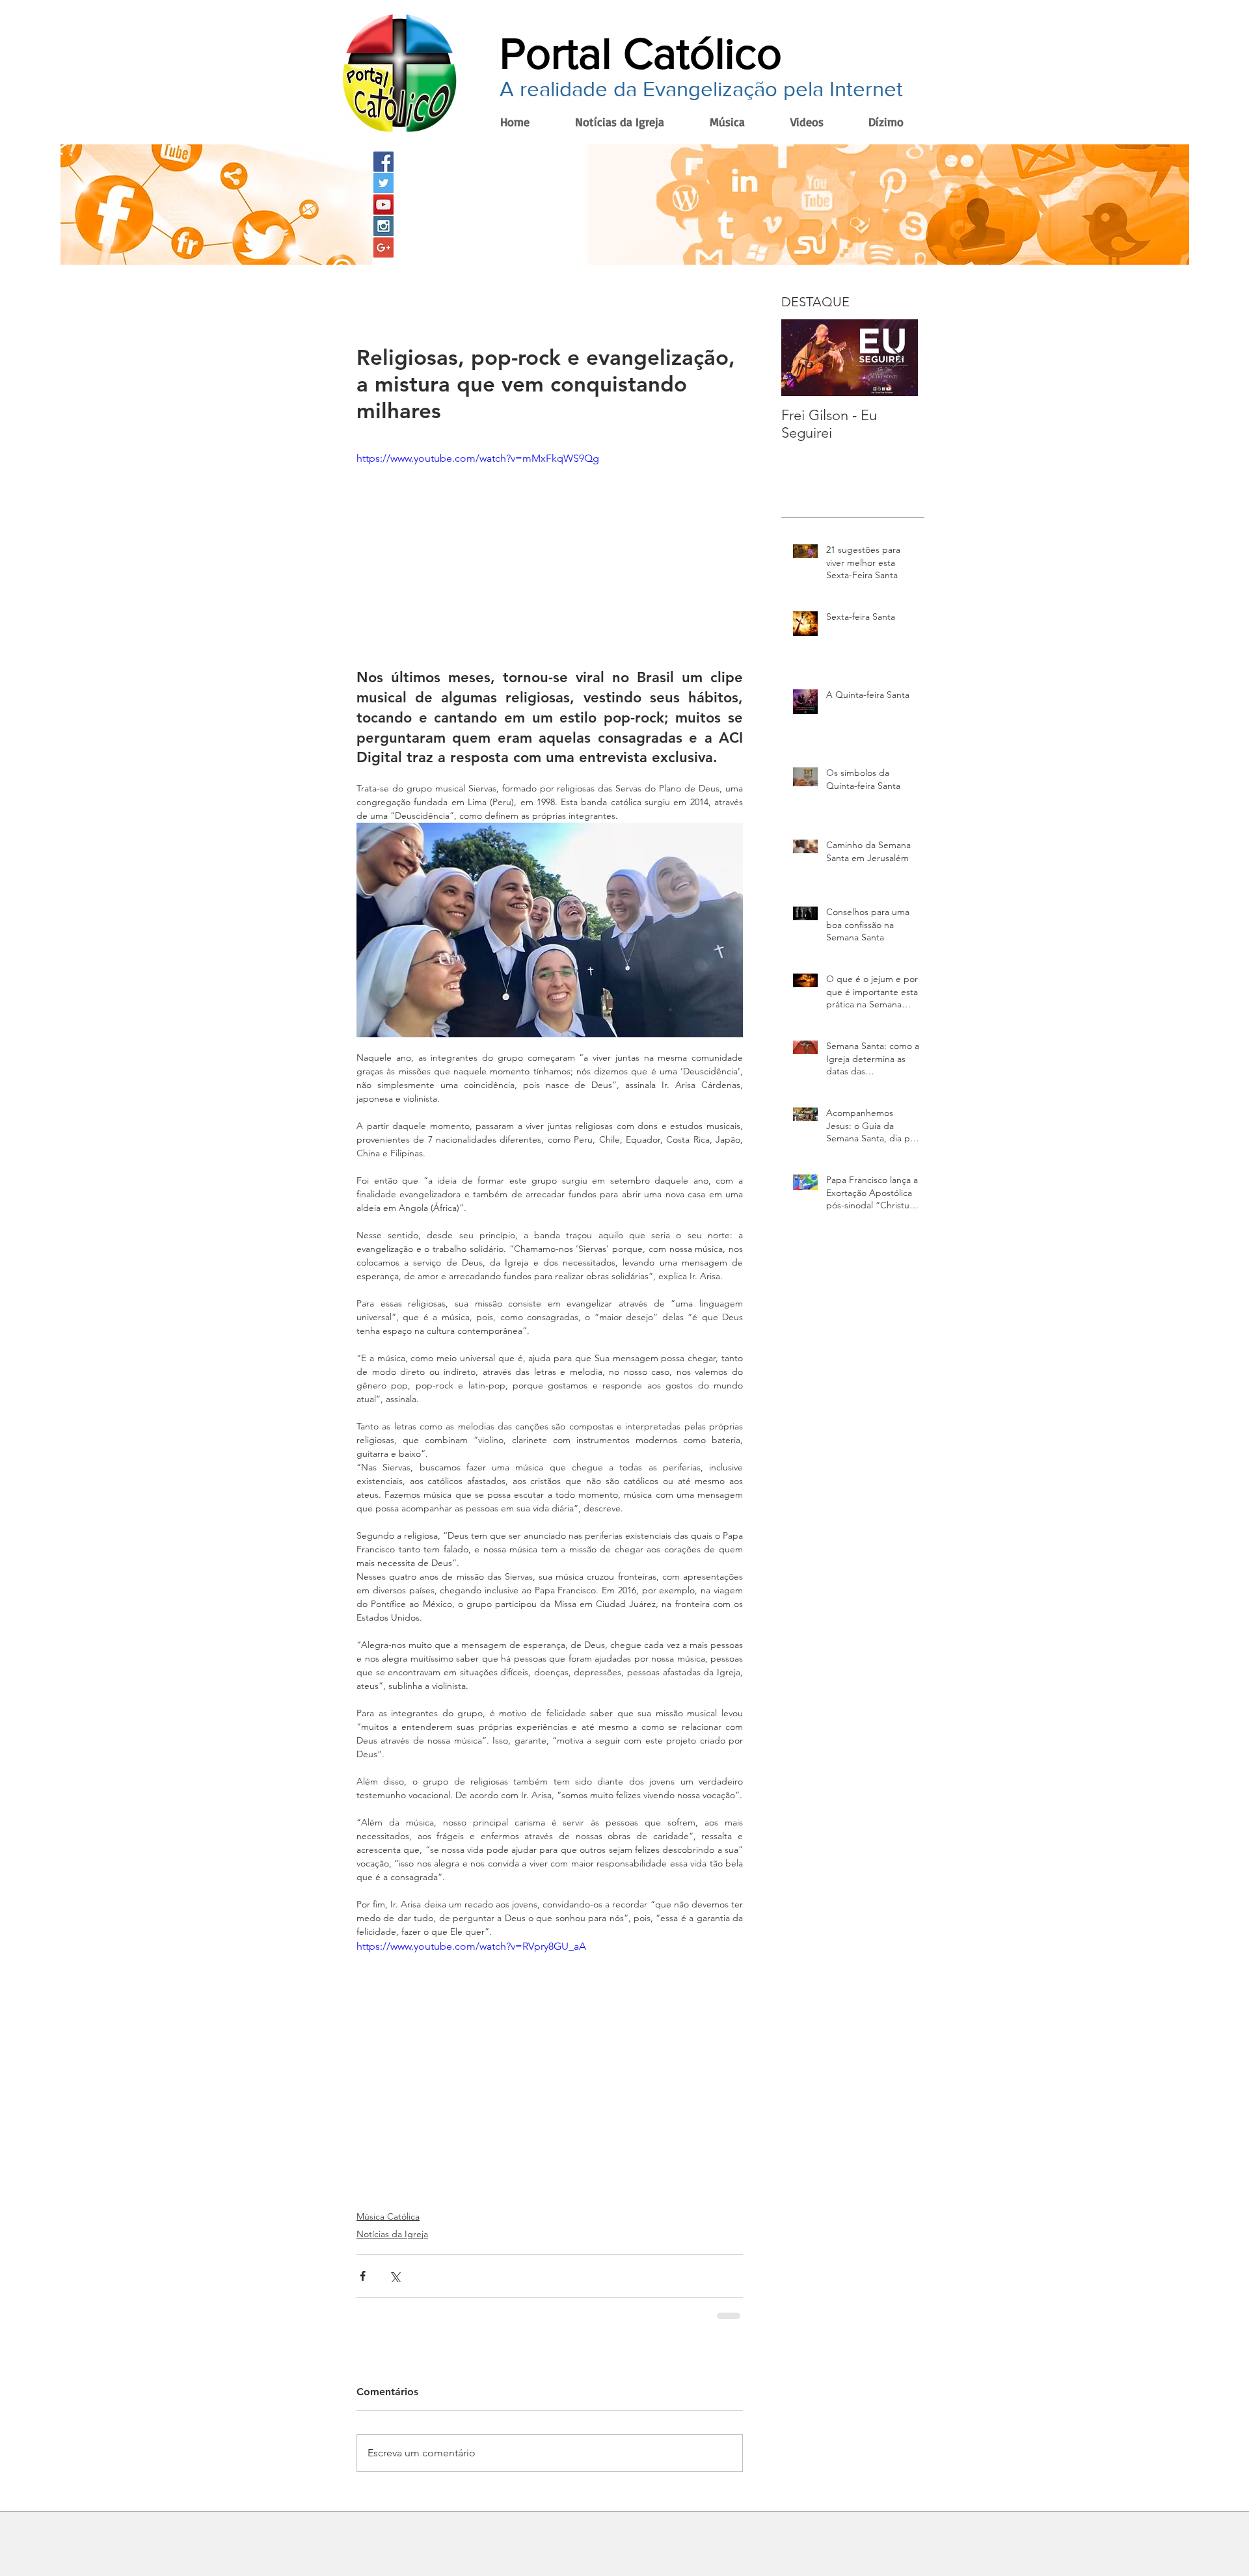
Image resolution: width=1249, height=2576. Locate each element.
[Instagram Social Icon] (383, 226)
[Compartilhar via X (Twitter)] (395, 2276)
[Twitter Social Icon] (383, 183)
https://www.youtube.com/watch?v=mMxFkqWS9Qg (478, 458)
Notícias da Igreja (392, 2234)
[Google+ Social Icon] (383, 247)
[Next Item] (897, 358)
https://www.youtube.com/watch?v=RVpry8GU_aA (471, 1946)
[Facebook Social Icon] (383, 162)
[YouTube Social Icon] (383, 205)
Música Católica (388, 2216)
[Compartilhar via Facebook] (363, 2276)
